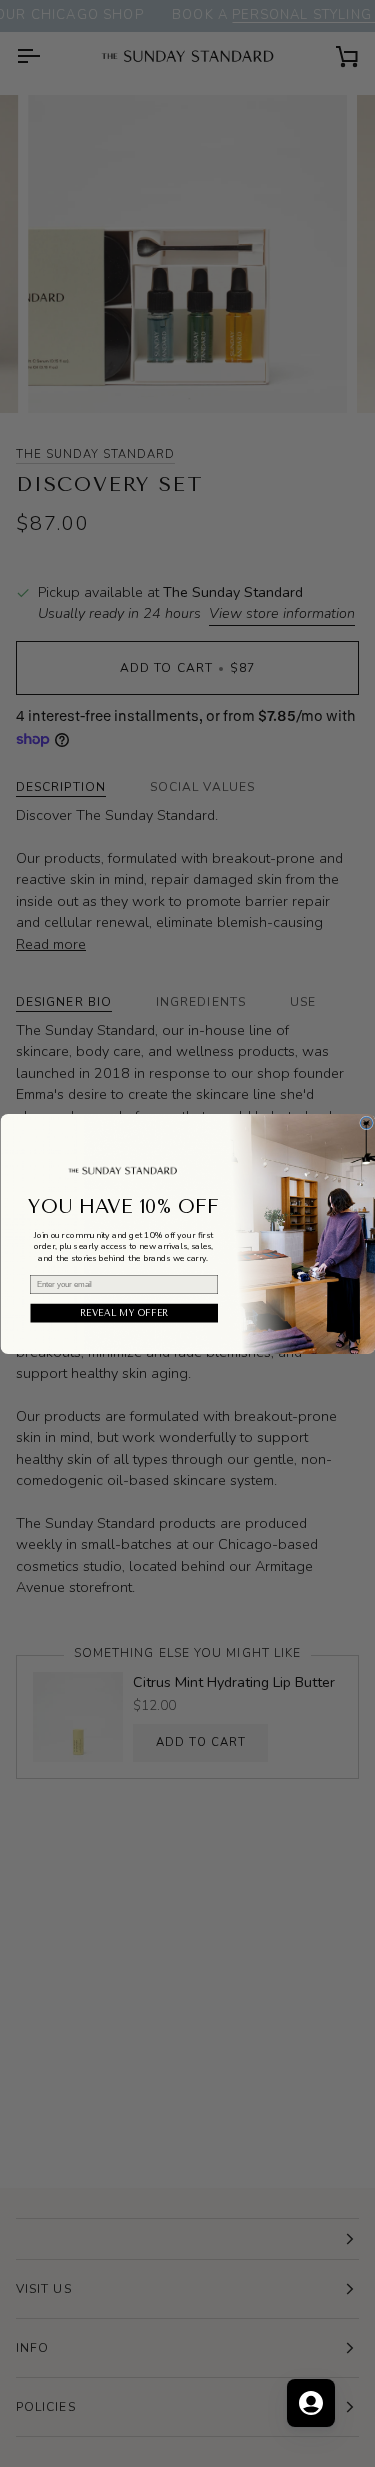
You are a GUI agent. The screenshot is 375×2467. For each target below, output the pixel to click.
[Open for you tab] (311, 2403)
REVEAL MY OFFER (124, 1312)
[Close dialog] (366, 1123)
